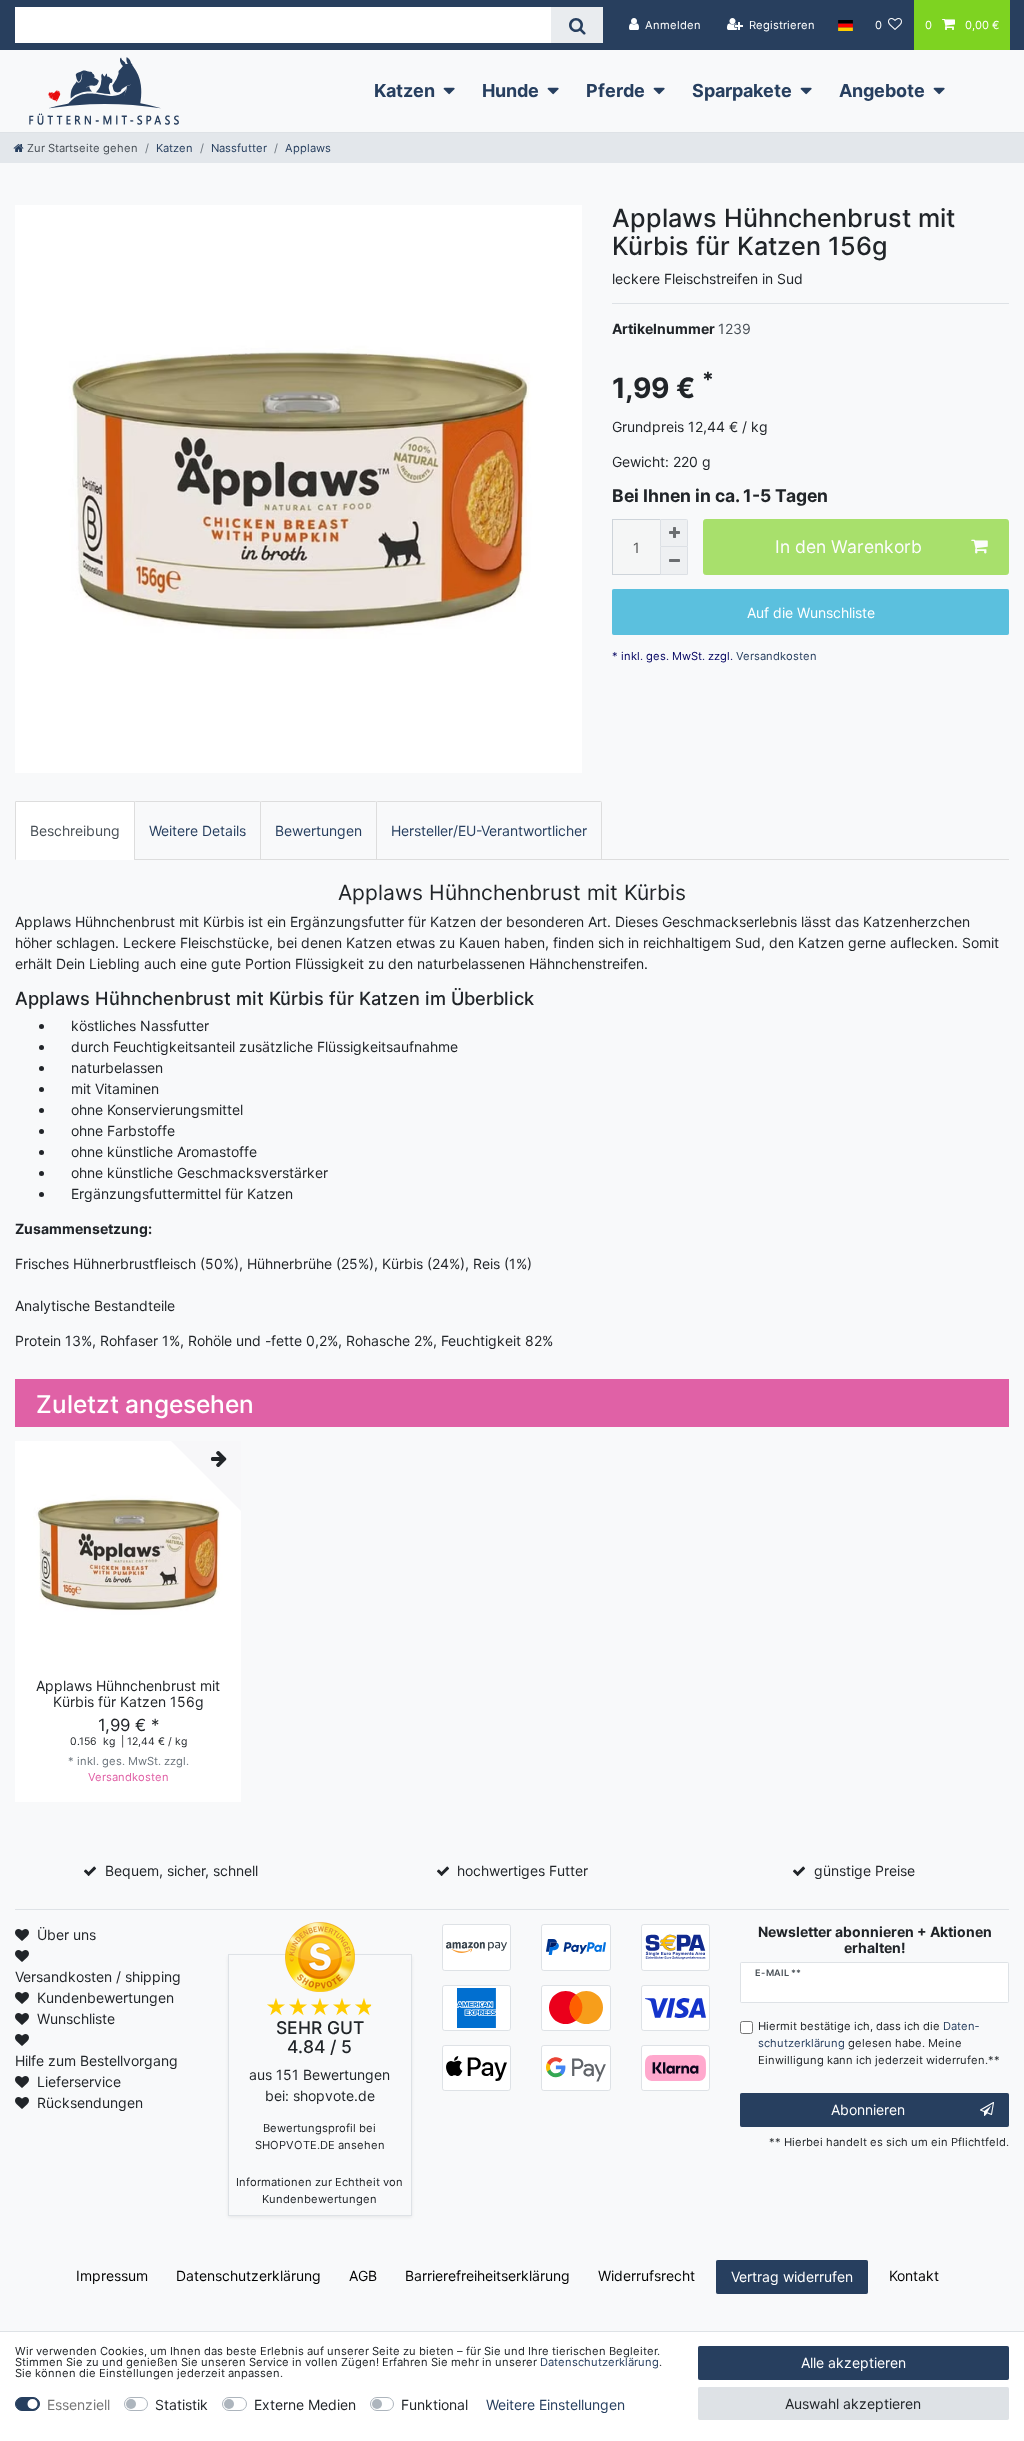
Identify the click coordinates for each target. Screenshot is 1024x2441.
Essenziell (78, 2404)
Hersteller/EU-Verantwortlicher (489, 830)
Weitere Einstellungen (555, 2404)
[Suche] (576, 25)
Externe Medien (305, 2404)
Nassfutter (239, 148)
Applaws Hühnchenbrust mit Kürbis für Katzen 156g (128, 1693)
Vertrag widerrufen (792, 2276)
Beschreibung (75, 830)
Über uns (66, 1934)
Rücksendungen (90, 2102)
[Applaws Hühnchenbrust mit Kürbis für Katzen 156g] (298, 488)
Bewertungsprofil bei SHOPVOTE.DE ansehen (320, 2136)
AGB (363, 2275)
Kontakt (914, 2275)
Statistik (181, 2404)
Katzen (404, 90)
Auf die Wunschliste (811, 612)
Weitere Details (197, 830)
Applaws (308, 148)
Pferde (615, 90)
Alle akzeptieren (853, 2362)
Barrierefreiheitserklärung (487, 2275)
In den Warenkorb (848, 546)
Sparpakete (742, 90)
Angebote (882, 90)
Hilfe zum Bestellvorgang (96, 2060)
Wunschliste (76, 2018)
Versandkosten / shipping (98, 1976)
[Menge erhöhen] (674, 533)
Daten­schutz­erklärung (248, 2275)
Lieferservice (79, 2081)
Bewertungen (318, 830)
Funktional (434, 2404)
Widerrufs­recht (646, 2275)
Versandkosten (775, 656)
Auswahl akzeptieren (853, 2403)
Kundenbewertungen (105, 1997)
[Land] (844, 25)
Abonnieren (868, 2109)
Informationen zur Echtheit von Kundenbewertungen (319, 2190)
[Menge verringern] (674, 561)
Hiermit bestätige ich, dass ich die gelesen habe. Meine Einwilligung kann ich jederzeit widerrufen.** (879, 2043)
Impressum (112, 2275)
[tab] (75, 830)
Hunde (510, 90)
